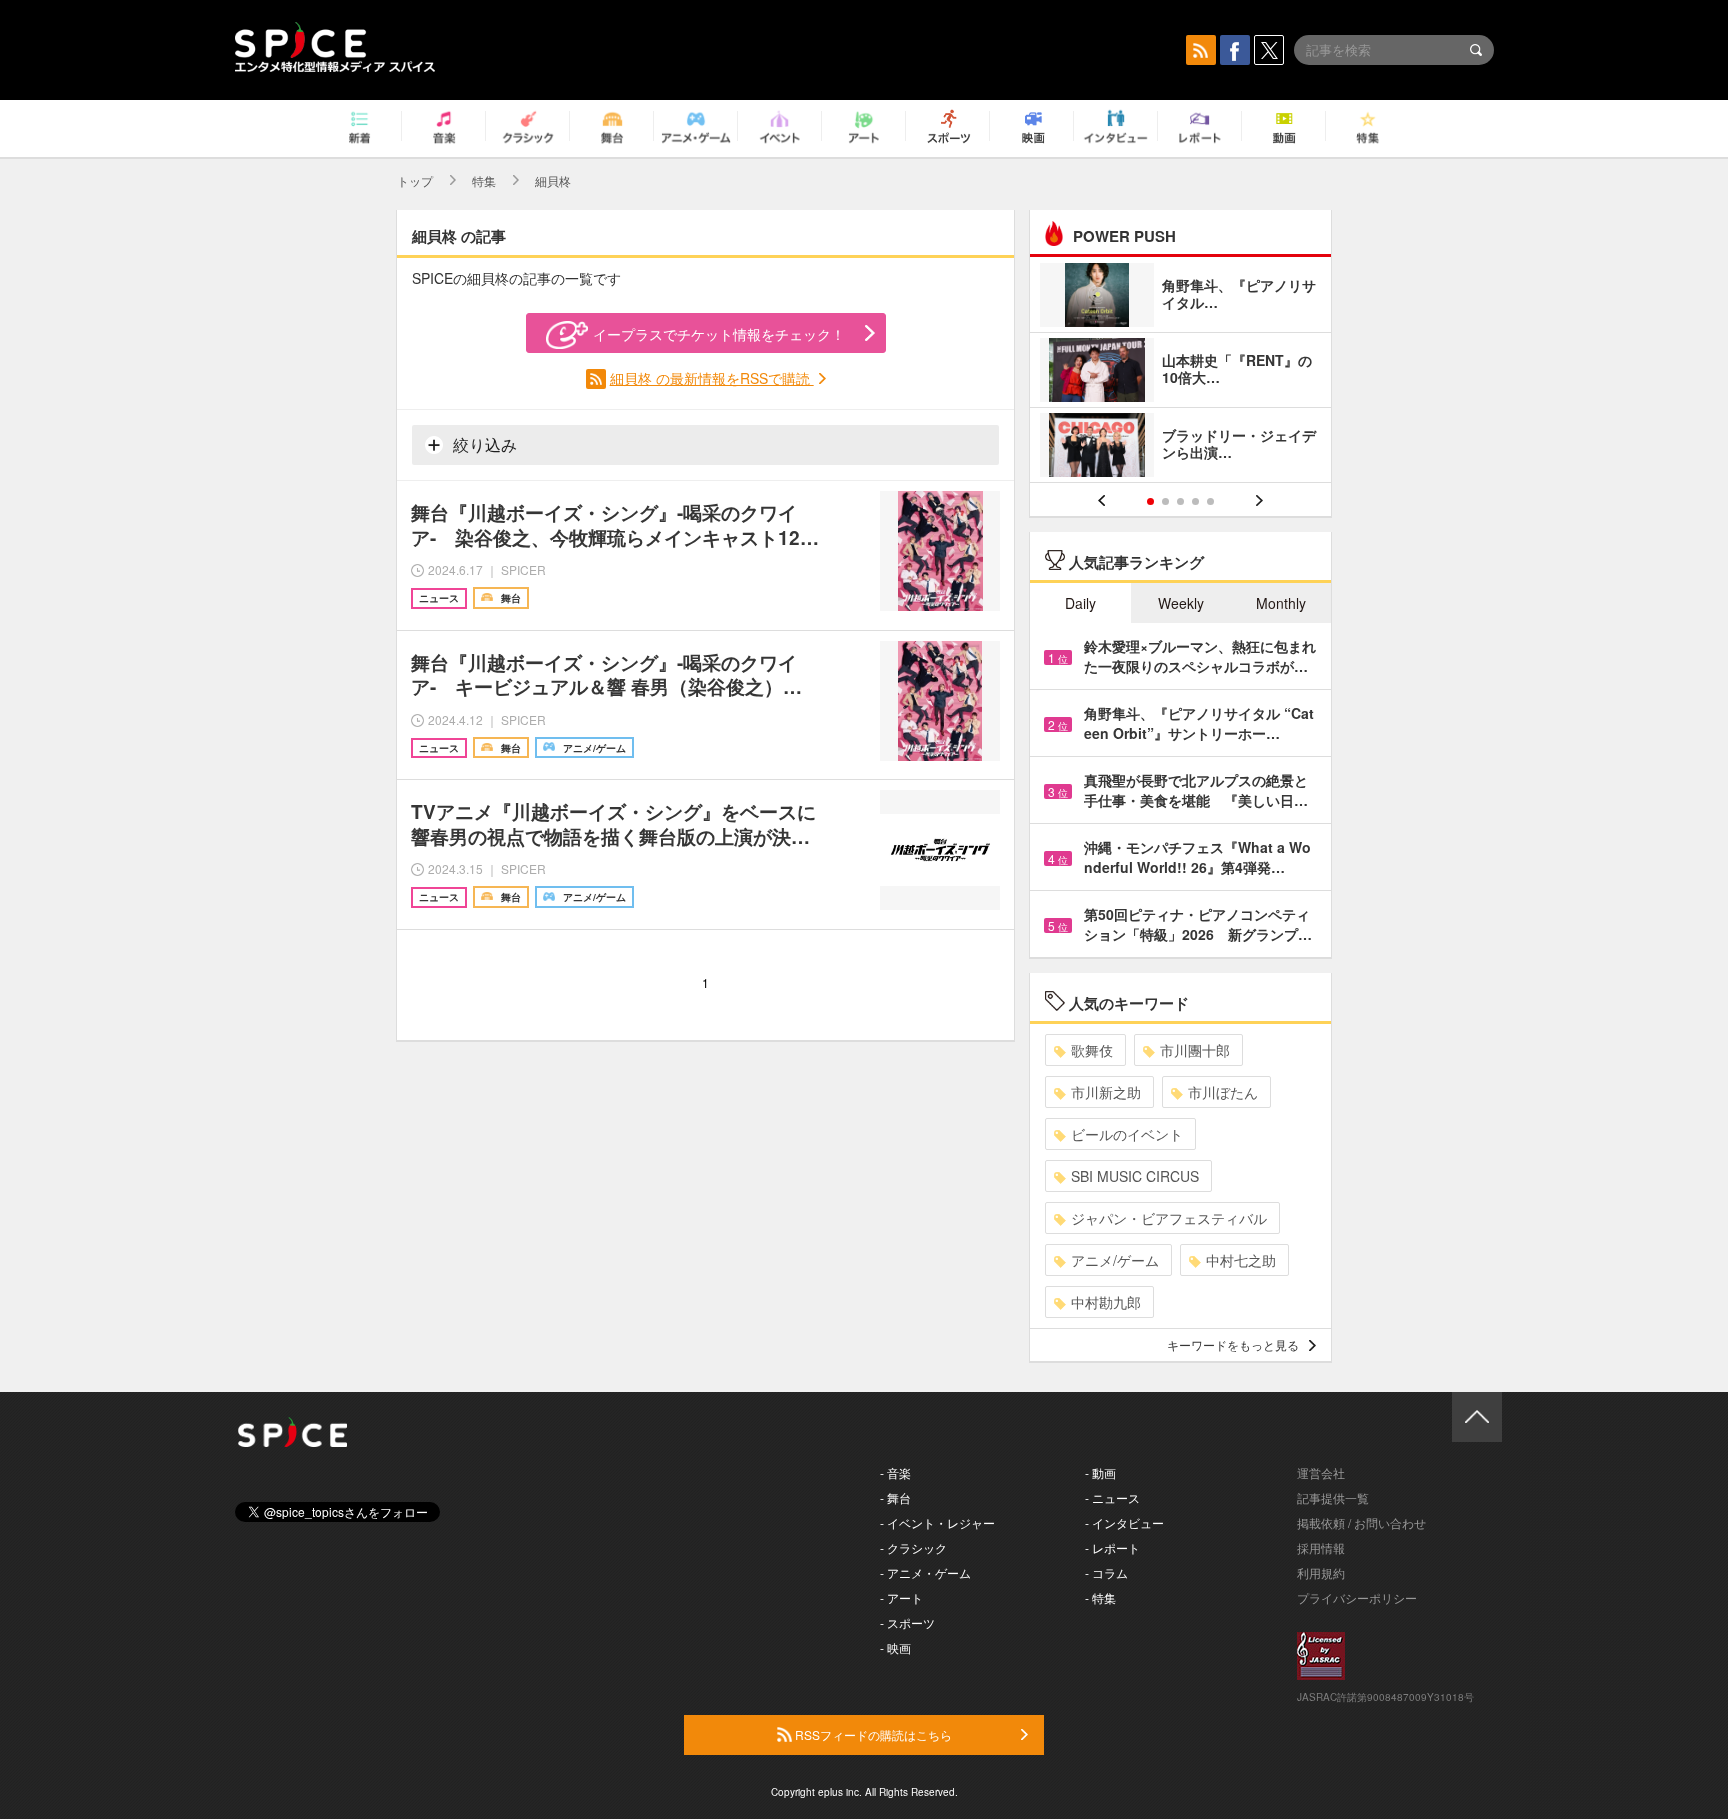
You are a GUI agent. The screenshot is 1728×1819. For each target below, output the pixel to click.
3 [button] (1180, 501)
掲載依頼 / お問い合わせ (1361, 1522)
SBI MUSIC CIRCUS (1135, 1176)
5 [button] (1210, 501)
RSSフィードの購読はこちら (872, 1734)
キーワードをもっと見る (1233, 1344)
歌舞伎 (1092, 1050)
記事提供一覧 (1333, 1497)
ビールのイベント (1127, 1134)
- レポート (1112, 1547)
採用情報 (1321, 1547)
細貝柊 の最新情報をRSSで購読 (712, 378)
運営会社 (1321, 1472)
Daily (1080, 603)
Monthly (1281, 603)
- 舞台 (895, 1497)
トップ (415, 180)
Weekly (1181, 603)
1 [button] (1150, 501)
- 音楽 (895, 1472)
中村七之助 (1241, 1260)
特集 (484, 180)
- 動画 (1100, 1472)
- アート (901, 1597)
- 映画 (895, 1647)
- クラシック (913, 1547)
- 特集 (1100, 1597)
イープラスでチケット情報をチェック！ (719, 334)
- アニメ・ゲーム (925, 1572)
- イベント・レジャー (937, 1522)
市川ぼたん (1223, 1092)
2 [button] (1165, 501)
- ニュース (1112, 1497)
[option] (1180, 372)
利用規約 (1321, 1572)
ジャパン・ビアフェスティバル (1169, 1218)
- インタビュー (1124, 1522)
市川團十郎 (1195, 1050)
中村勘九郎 (1106, 1302)
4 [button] (1195, 501)
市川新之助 (1106, 1092)
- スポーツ (907, 1622)
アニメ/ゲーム (1115, 1260)
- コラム (1106, 1572)
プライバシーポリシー (1357, 1597)
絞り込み (483, 444)
